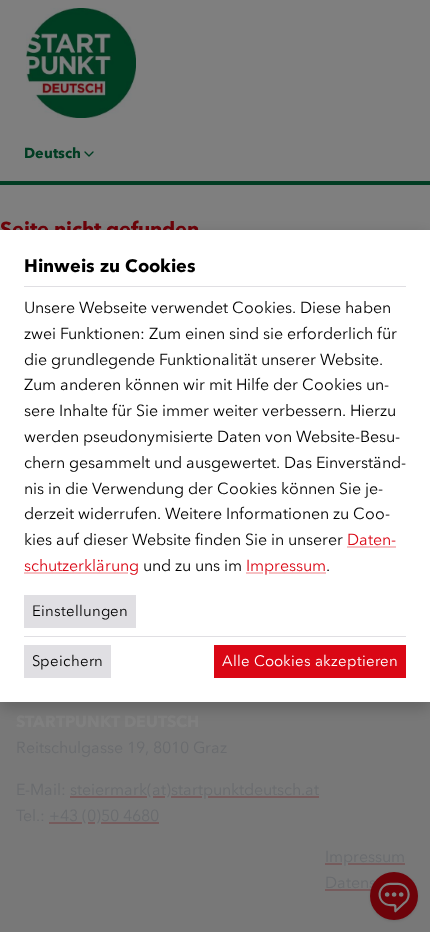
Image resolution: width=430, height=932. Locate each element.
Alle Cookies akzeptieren (310, 661)
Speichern (67, 661)
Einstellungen (80, 611)
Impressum (286, 565)
